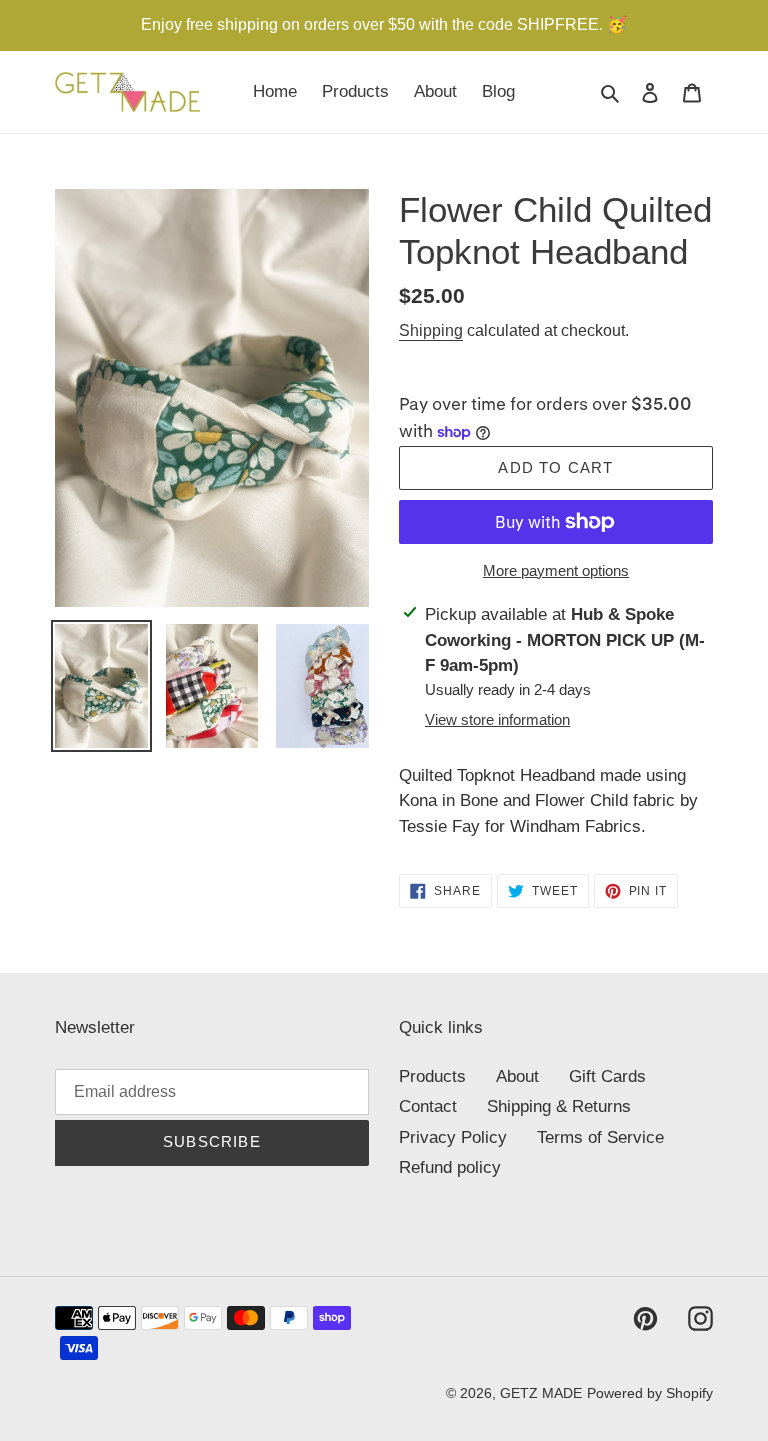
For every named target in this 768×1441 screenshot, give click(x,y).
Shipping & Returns (559, 1106)
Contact (428, 1106)
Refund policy (450, 1167)
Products (432, 1076)
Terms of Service (600, 1137)
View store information (497, 719)
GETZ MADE (541, 1393)
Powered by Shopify (650, 1393)
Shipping (431, 330)
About (517, 1076)
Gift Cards (607, 1076)
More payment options (556, 570)
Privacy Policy (453, 1137)
